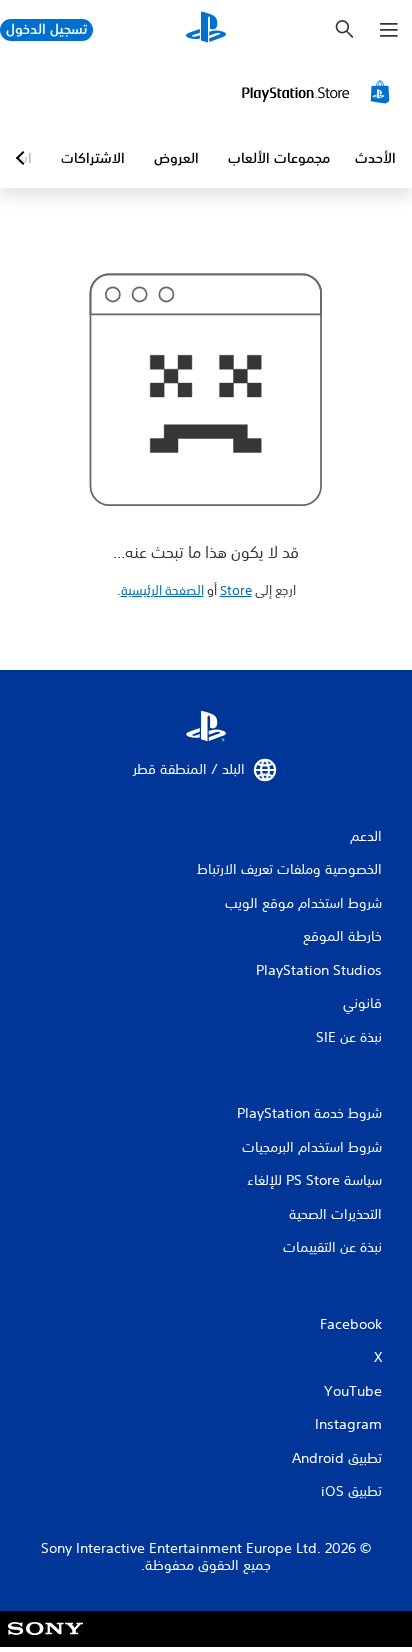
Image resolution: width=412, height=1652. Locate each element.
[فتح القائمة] (389, 30)
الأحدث (375, 158)
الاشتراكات (93, 158)
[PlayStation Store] (319, 92)
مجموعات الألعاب (279, 158)
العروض (176, 158)
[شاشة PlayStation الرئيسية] (206, 29)
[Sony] (45, 1642)
